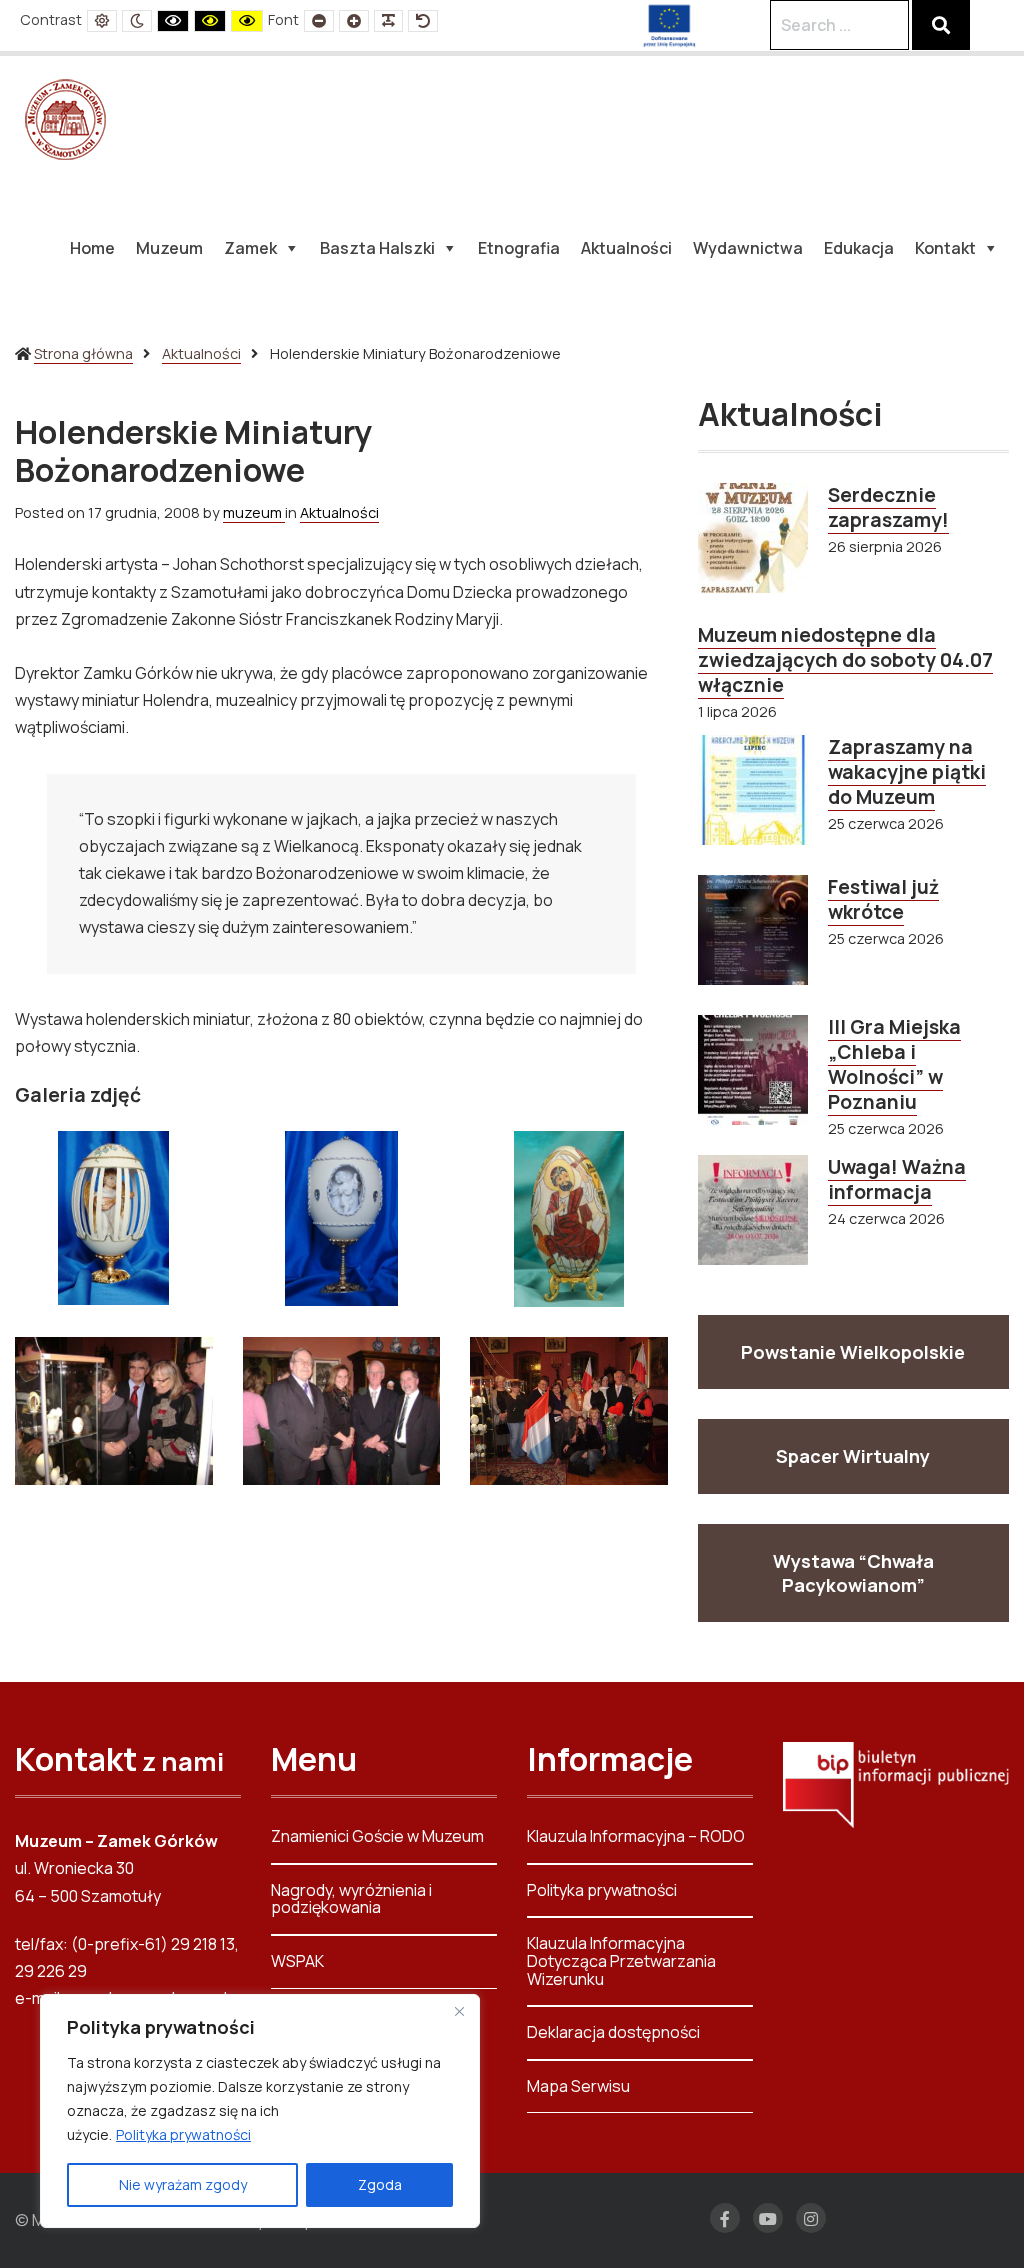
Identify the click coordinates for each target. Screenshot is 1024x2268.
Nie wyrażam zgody (183, 2184)
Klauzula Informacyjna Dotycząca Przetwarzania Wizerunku (621, 1960)
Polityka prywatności (183, 2134)
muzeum (254, 512)
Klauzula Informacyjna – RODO (636, 1837)
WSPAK (297, 1961)
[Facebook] (725, 2218)
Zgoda (380, 2184)
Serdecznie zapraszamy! (888, 507)
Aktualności (201, 353)
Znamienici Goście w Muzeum (377, 1837)
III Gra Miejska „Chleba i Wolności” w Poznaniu (894, 1064)
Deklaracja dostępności (613, 2032)
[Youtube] (768, 2218)
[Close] (459, 2011)
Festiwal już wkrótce (883, 899)
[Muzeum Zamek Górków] (65, 119)
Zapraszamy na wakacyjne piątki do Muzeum (907, 772)
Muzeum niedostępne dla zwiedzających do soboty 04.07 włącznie (845, 660)
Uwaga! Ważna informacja (897, 1179)
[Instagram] (811, 2218)
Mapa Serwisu (578, 2086)
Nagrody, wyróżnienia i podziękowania (351, 1899)
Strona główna (83, 353)
